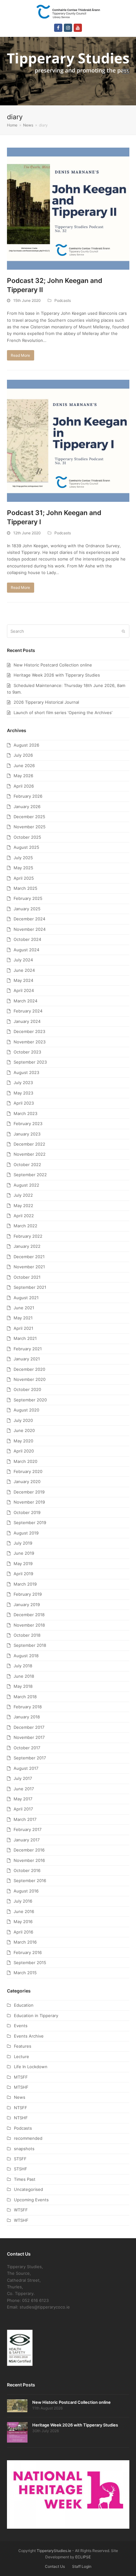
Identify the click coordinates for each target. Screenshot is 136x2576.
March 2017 (25, 1819)
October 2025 (27, 837)
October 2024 (27, 939)
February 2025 (28, 898)
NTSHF (21, 2118)
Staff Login (82, 2566)
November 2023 (30, 1042)
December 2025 (29, 817)
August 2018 (26, 1656)
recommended (28, 2138)
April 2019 (23, 1574)
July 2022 (23, 1195)
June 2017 (24, 1789)
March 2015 (25, 1973)
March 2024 (25, 1001)
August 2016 (26, 1891)
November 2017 (29, 1737)
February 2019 (28, 1594)
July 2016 (23, 1901)
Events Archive (29, 2036)
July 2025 (23, 858)
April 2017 (23, 1809)
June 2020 (24, 1430)
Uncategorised (28, 2189)
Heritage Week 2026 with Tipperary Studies (57, 675)
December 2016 (29, 1850)
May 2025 (23, 868)
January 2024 (27, 1021)
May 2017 (23, 1799)
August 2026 (26, 745)
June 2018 (24, 1676)
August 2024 (26, 950)
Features (23, 2046)
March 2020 (25, 1461)
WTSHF (21, 2220)
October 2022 (27, 1165)
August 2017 (26, 1768)
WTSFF (21, 2210)
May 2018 (23, 1686)
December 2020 (29, 1369)
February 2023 (28, 1124)
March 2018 (25, 1697)
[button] (126, 71)
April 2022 (24, 1216)
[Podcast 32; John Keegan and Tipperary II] (68, 208)
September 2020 (30, 1400)
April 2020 (24, 1451)
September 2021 (30, 1287)
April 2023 (24, 1103)
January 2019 (27, 1605)
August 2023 (26, 1072)
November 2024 (30, 929)
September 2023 (30, 1062)
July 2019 (23, 1543)
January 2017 (27, 1840)
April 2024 (24, 990)
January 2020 (27, 1482)
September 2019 (30, 1523)
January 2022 (27, 1246)
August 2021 (26, 1298)
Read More (20, 355)
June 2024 (24, 970)
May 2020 (23, 1441)
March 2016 (25, 1942)
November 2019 (29, 1502)
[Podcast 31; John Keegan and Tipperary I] (68, 440)
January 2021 (27, 1359)
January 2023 (27, 1134)
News (20, 2097)
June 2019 (24, 1553)
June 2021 (24, 1308)
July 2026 (23, 755)
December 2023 (29, 1031)
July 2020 (23, 1420)
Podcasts (63, 300)
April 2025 (24, 878)
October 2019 (27, 1512)
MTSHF (21, 2087)
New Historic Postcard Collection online (53, 665)
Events (21, 2026)
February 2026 (28, 796)
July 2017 (23, 1778)
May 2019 (23, 1564)
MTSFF (21, 2077)
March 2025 (25, 888)
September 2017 (30, 1758)
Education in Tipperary (36, 2016)
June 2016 (24, 1911)
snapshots (24, 2149)
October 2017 (27, 1748)
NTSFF (21, 2108)
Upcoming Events (31, 2200)
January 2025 (27, 909)
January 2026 (27, 807)
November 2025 (30, 827)
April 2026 (24, 786)
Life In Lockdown (31, 2067)
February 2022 (28, 1236)
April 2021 (23, 1328)
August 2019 (26, 1533)
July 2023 (23, 1083)
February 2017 (28, 1829)
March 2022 (25, 1226)
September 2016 (30, 1881)
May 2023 (23, 1093)
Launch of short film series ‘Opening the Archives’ (63, 713)
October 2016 (27, 1870)
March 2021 (25, 1338)
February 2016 (28, 1952)
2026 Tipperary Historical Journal (46, 702)
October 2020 (27, 1389)
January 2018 (27, 1717)
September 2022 (30, 1175)
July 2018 (23, 1666)
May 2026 (23, 776)
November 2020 (30, 1379)
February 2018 (28, 1707)
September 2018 (30, 1645)
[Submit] (123, 631)
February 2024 (28, 1011)
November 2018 (29, 1625)
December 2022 (29, 1144)
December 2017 (29, 1727)
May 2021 (23, 1318)
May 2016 (23, 1922)
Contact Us (55, 2566)
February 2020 (28, 1471)
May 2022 (23, 1206)
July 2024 (23, 960)
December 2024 (29, 919)
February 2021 (28, 1349)
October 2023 (27, 1052)
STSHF (21, 2169)
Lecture (22, 2057)
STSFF (20, 2159)
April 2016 (23, 1932)
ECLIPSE (83, 2557)
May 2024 (23, 980)
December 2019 (29, 1492)
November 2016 (29, 1860)
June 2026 (24, 766)
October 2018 (27, 1635)
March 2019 (25, 1584)
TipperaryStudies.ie (54, 2551)
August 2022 (26, 1185)
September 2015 (30, 1963)
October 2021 (27, 1277)
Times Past (25, 2179)
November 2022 (30, 1154)
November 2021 (29, 1267)
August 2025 (26, 847)
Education (24, 2005)
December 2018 (29, 1615)
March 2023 (25, 1113)
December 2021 (29, 1257)
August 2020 (26, 1410)
